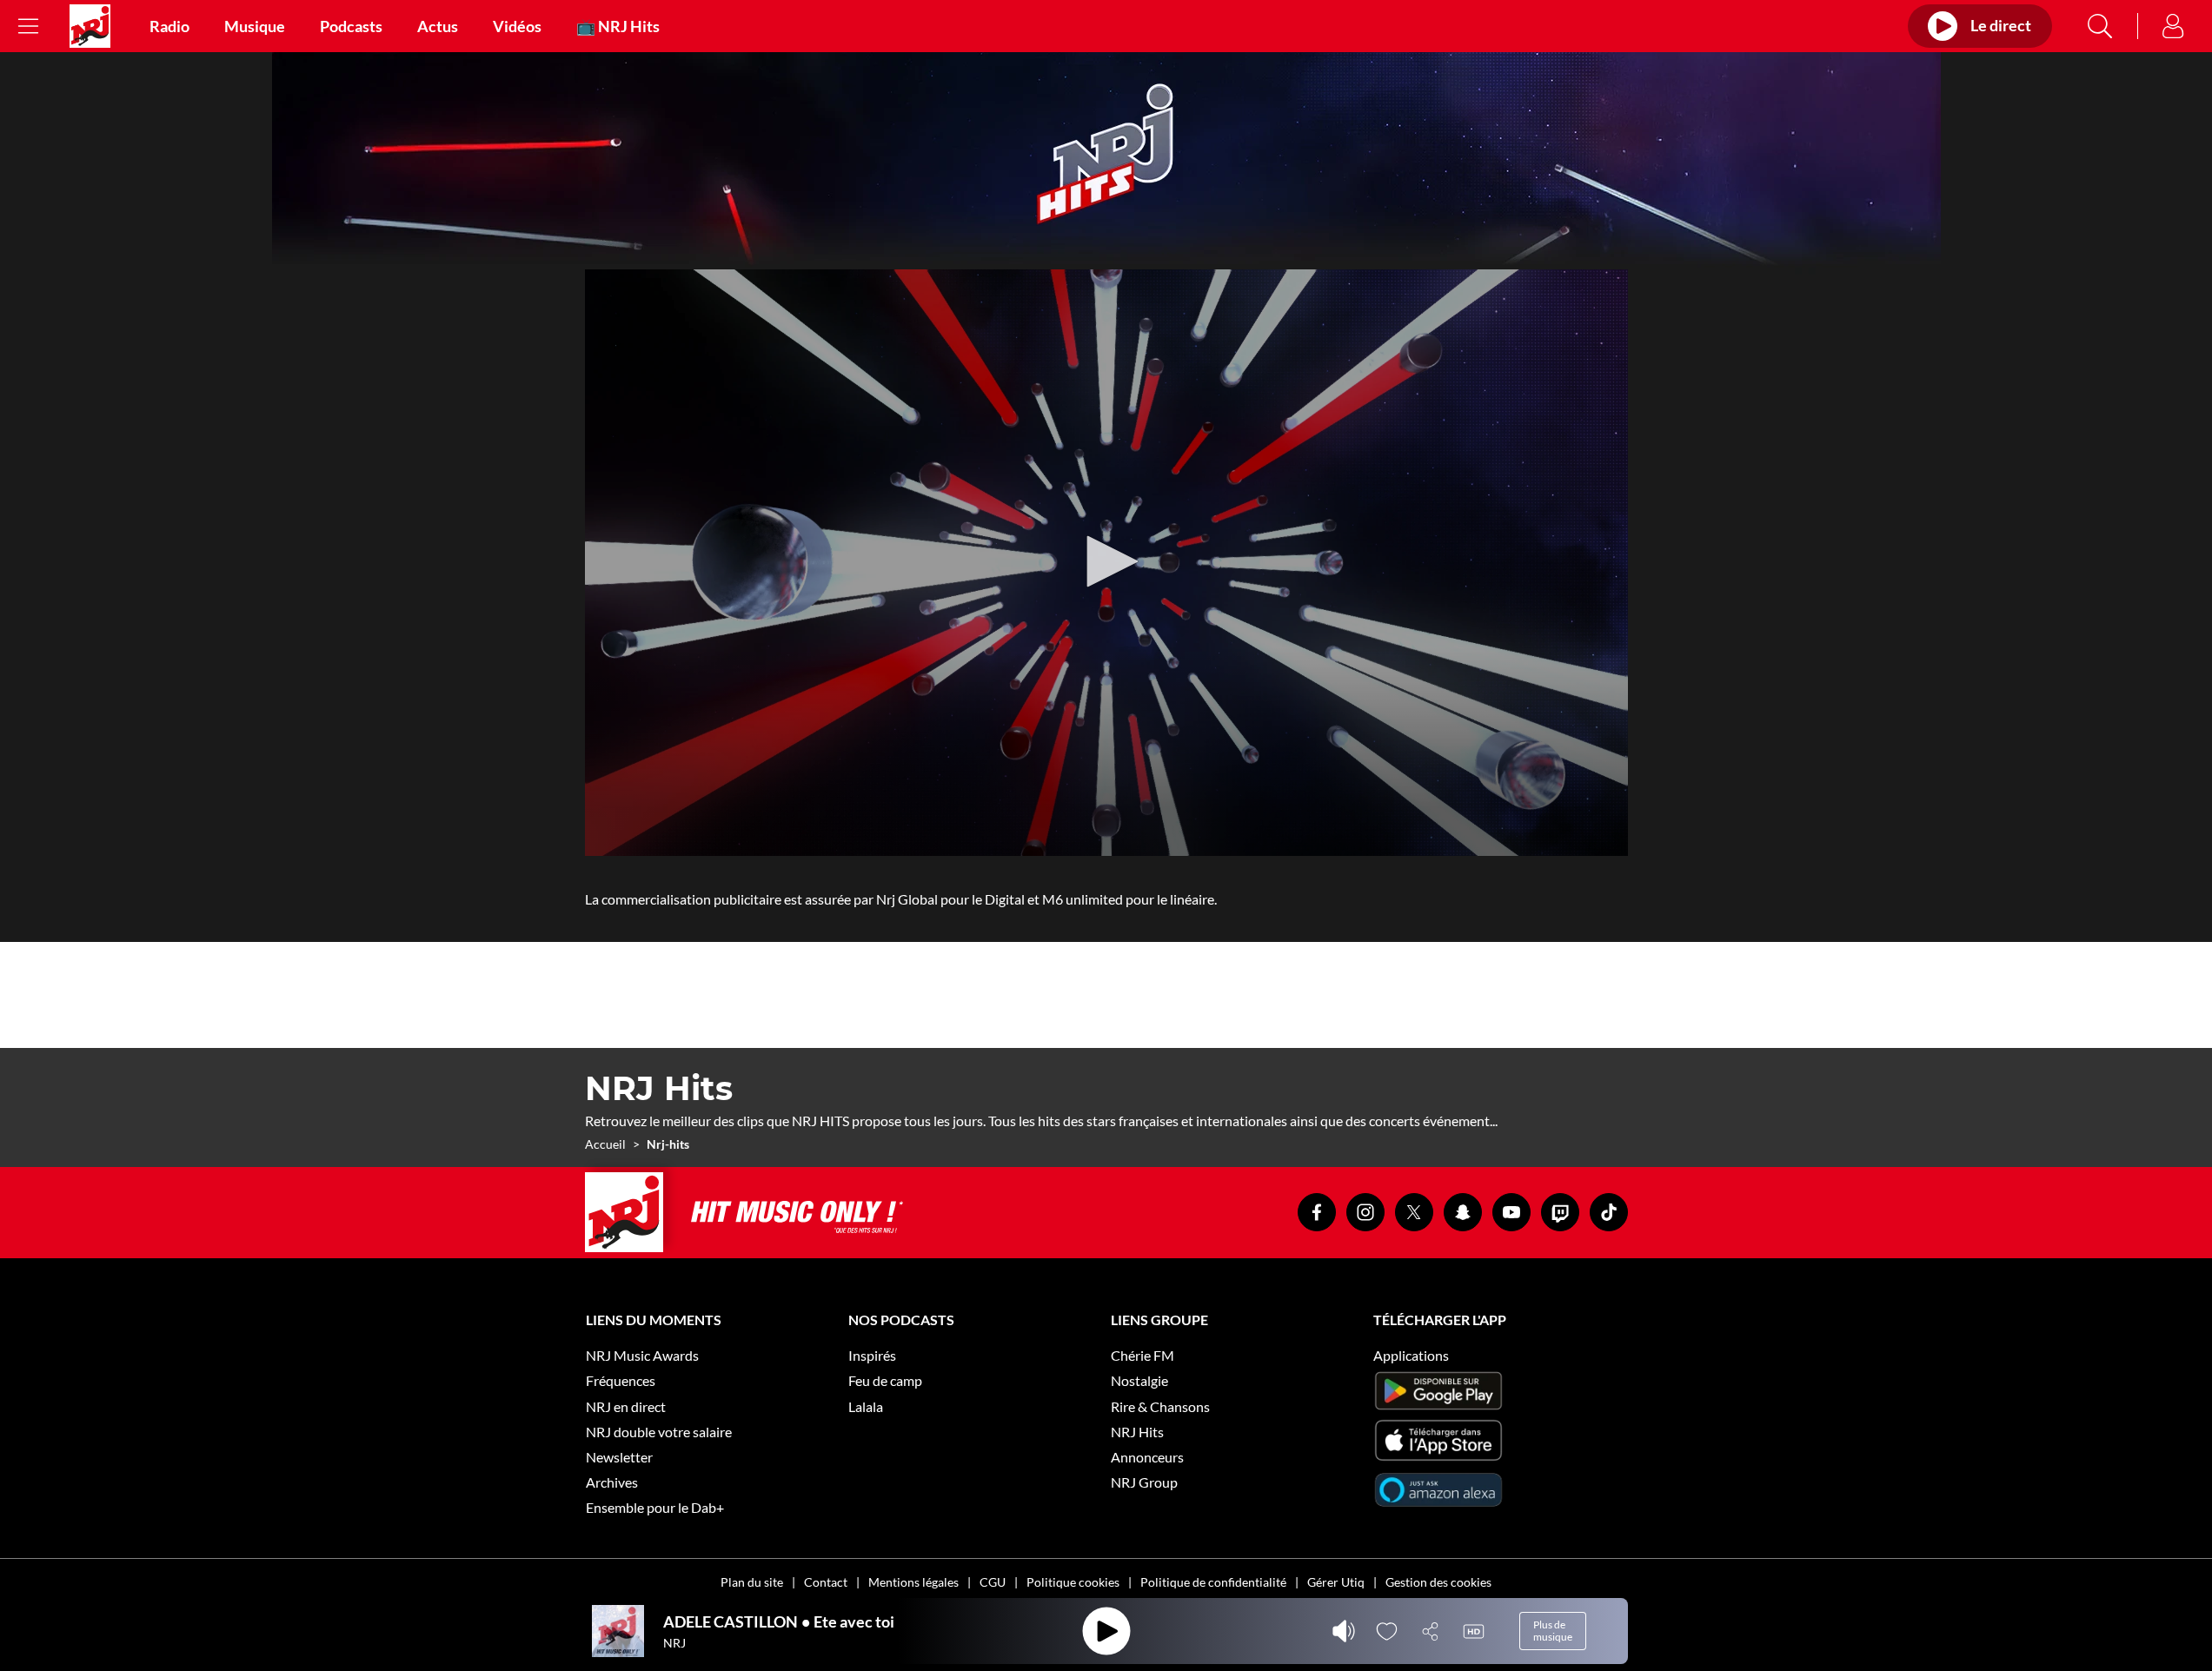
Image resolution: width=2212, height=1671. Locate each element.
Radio (169, 26)
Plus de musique (1553, 1631)
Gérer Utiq (1336, 1582)
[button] (1106, 561)
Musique (255, 26)
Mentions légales (913, 1582)
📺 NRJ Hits (618, 26)
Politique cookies (1073, 1582)
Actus (438, 26)
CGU (993, 1582)
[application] (1106, 563)
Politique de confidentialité (1213, 1582)
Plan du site (752, 1582)
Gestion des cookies (1438, 1582)
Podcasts (351, 26)
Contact (826, 1582)
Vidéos (517, 26)
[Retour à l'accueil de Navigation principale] (90, 26)
